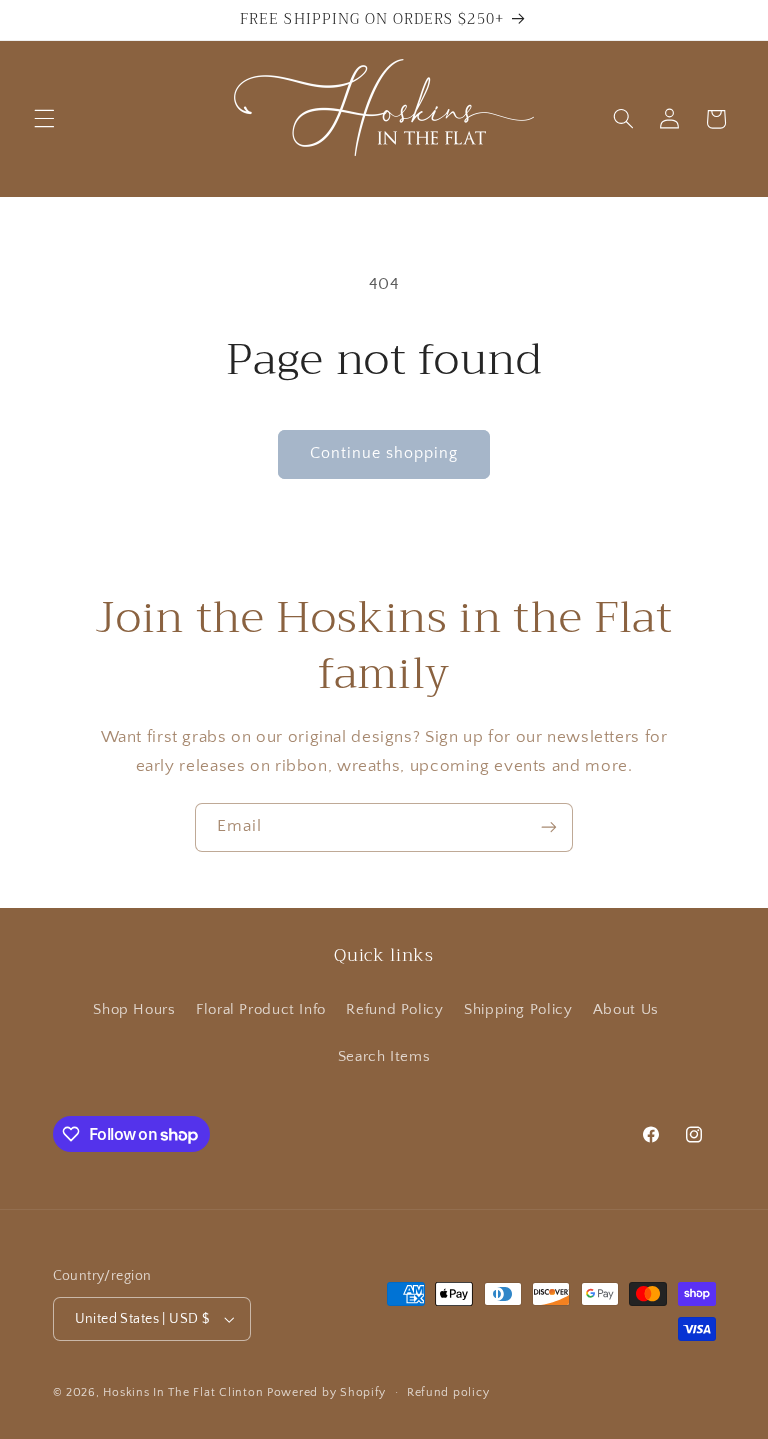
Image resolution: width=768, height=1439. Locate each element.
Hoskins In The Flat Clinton (183, 1392)
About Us (626, 1010)
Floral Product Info (261, 1010)
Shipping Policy (518, 1010)
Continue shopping (384, 453)
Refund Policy (394, 1010)
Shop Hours (134, 1010)
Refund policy (448, 1392)
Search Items (384, 1057)
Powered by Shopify (326, 1392)
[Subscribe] (549, 827)
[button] (44, 119)
